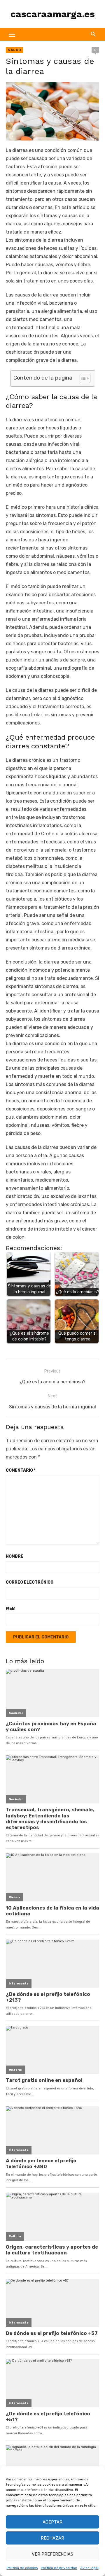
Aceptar (52, 2522)
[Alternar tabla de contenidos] (82, 378)
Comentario (21, 1470)
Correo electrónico (30, 1582)
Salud (14, 50)
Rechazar (52, 2538)
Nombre (15, 1556)
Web (10, 1609)
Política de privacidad (59, 2568)
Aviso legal (89, 2568)
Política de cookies (22, 2568)
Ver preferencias (52, 2554)
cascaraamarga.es (53, 14)
